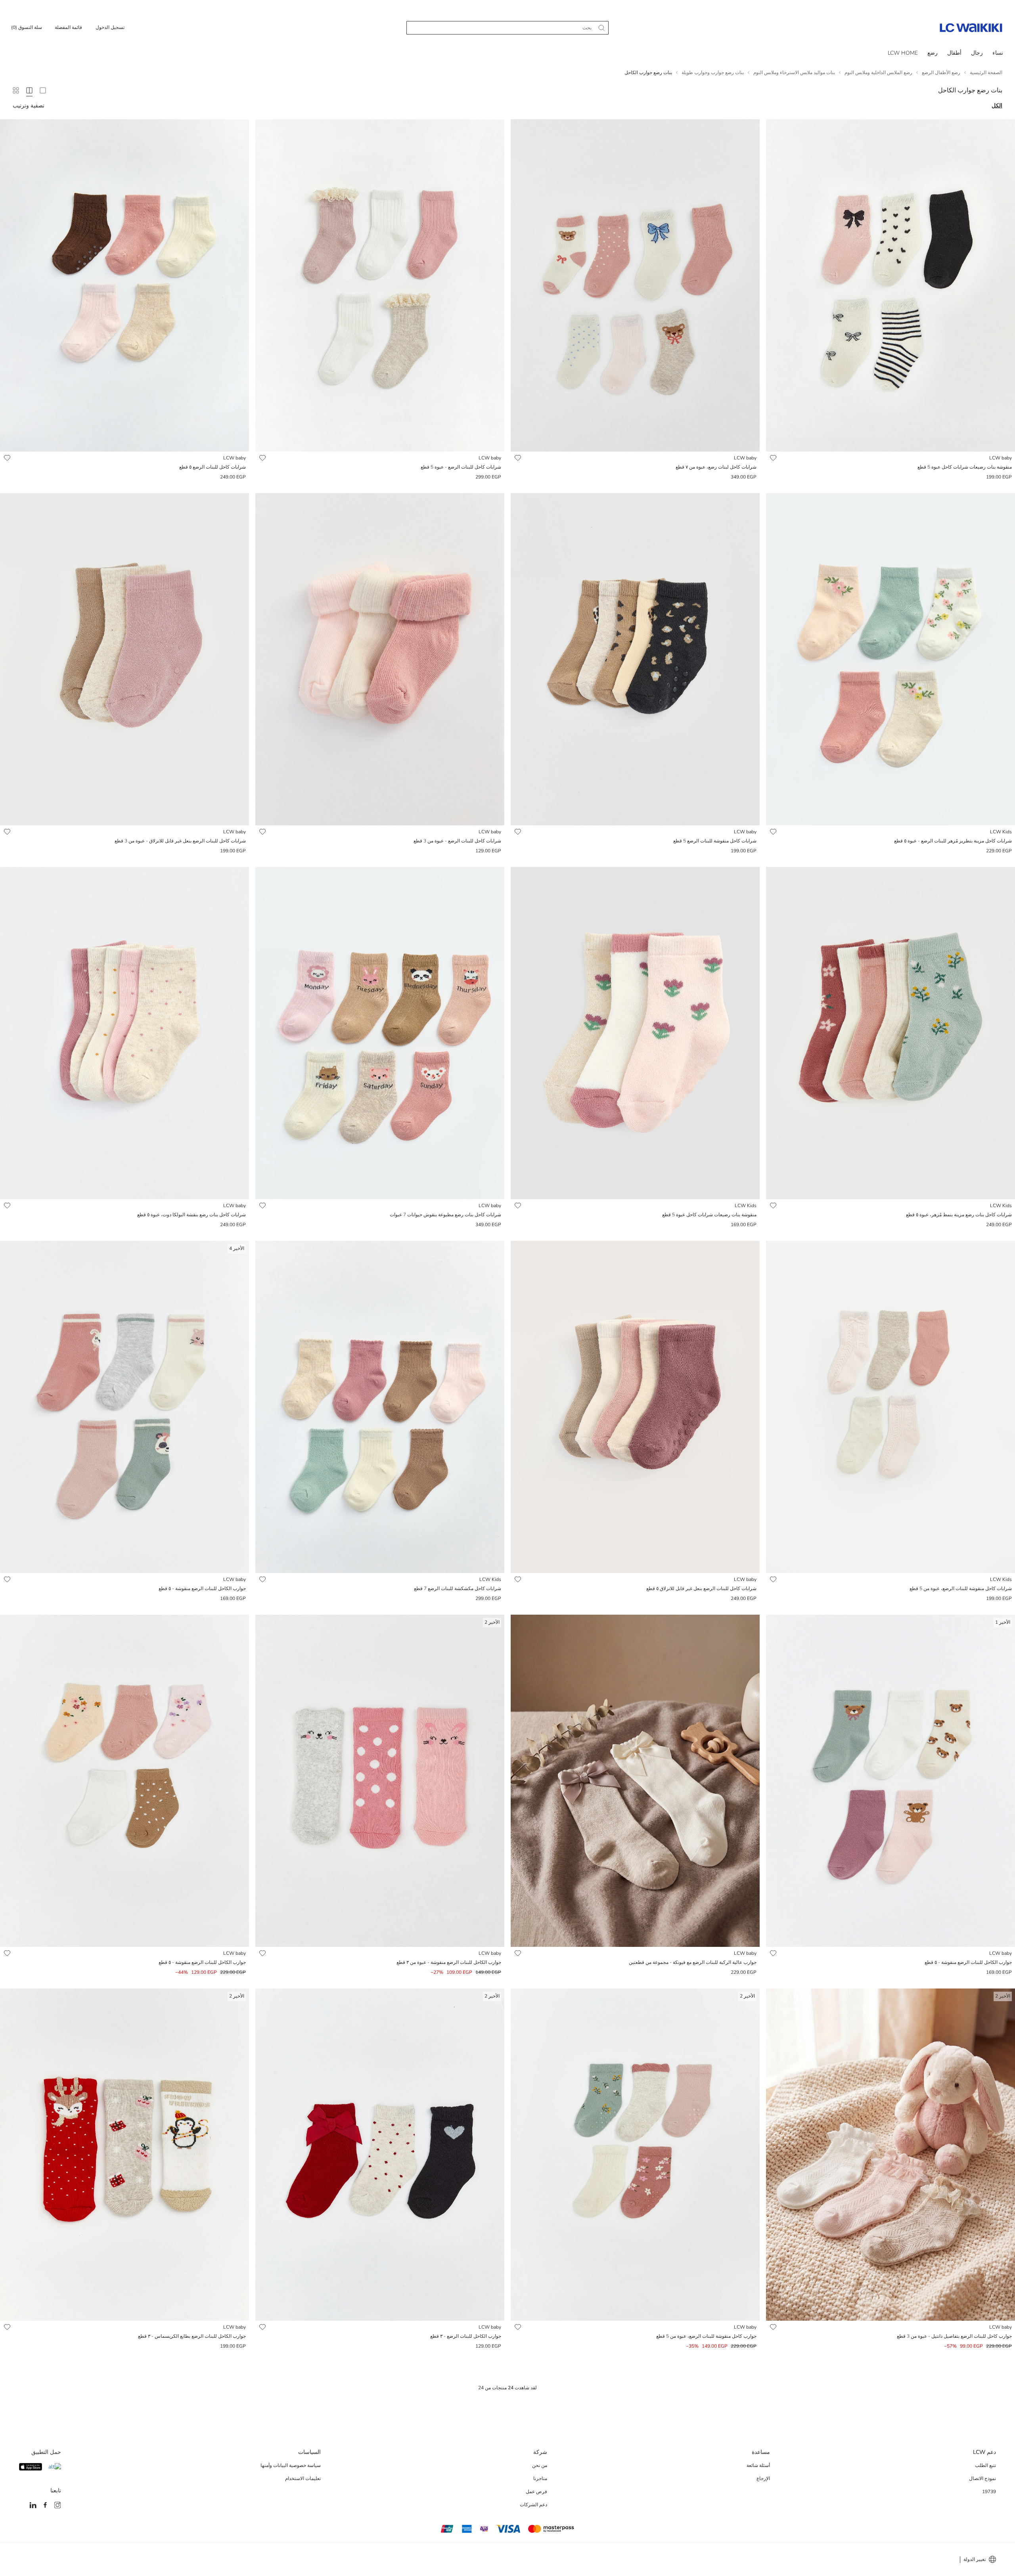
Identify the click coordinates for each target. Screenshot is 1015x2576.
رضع (933, 53)
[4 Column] (29, 90)
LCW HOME (903, 53)
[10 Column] (16, 90)
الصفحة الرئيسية (986, 73)
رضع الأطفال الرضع (941, 73)
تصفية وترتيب (29, 106)
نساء (998, 53)
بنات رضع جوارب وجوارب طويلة (713, 73)
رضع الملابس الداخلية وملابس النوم (878, 73)
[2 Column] (43, 90)
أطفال (954, 53)
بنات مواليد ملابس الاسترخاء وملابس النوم (794, 73)
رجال (977, 53)
